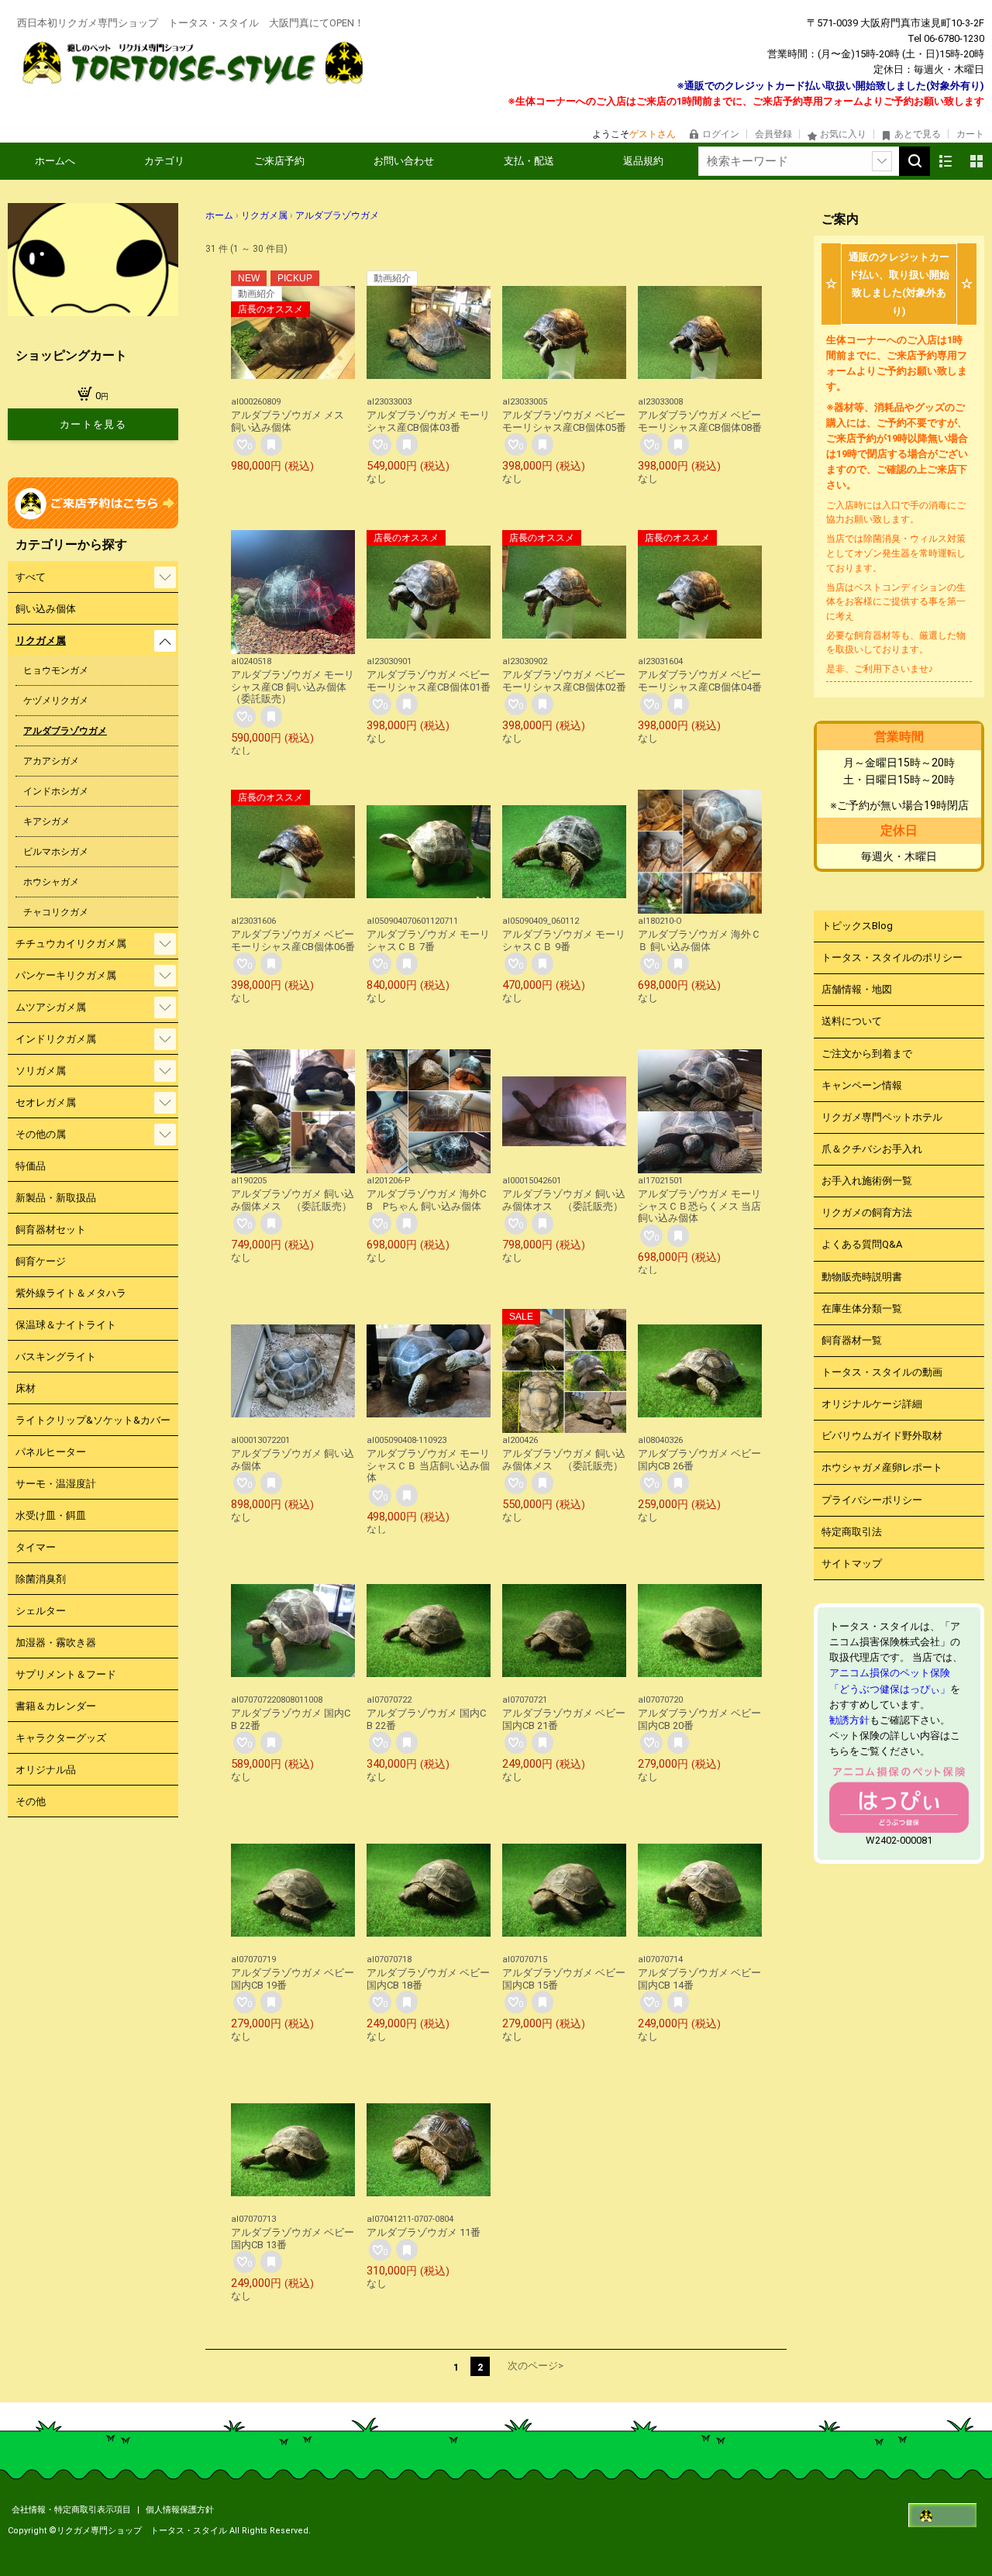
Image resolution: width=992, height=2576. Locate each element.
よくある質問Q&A (862, 1244)
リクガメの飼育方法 (867, 1212)
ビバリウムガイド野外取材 (882, 1436)
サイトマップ (852, 1564)
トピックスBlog (857, 926)
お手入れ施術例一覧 (867, 1181)
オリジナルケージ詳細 (872, 1404)
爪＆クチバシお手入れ (872, 1149)
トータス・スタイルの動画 (882, 1372)
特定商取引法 (852, 1532)
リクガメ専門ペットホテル (882, 1117)
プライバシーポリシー (872, 1500)
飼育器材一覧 (852, 1340)
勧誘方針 (849, 1720)
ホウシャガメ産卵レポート (882, 1467)
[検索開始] (914, 161)
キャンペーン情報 (862, 1085)
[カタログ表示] (976, 161)
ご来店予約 (279, 161)
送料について (852, 1021)
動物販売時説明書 (862, 1277)
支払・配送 (529, 161)
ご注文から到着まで (867, 1054)
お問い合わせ (404, 161)
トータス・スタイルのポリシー (892, 957)
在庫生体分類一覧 (862, 1309)
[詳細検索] (882, 161)
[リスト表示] (945, 161)
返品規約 (643, 161)
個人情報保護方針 (180, 2510)
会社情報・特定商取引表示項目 (72, 2510)
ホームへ (55, 161)
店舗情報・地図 (857, 989)
